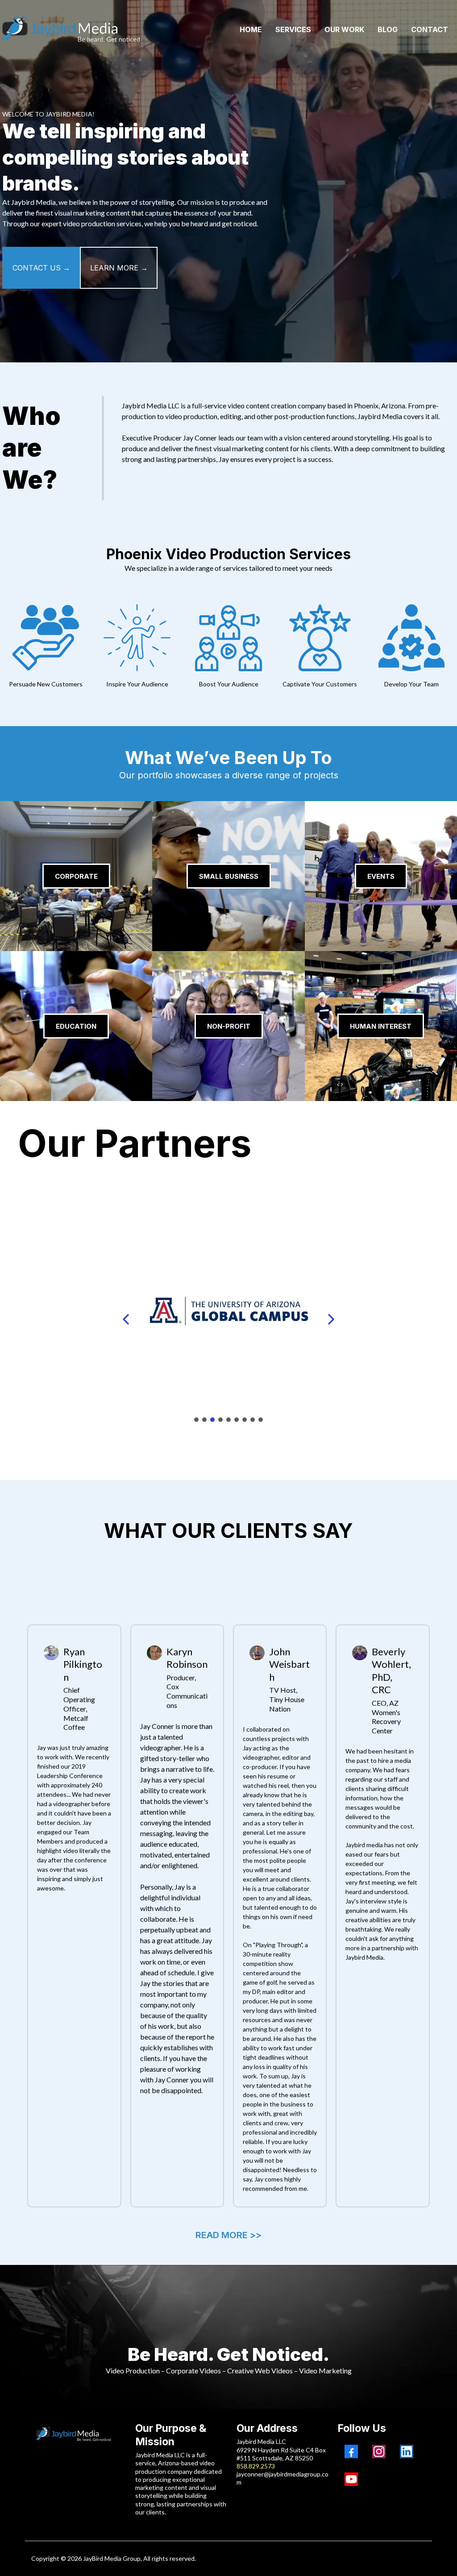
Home (251, 29)
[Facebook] (351, 2451)
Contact (430, 29)
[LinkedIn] (407, 2451)
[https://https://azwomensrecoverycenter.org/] (228, 1319)
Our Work (344, 29)
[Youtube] (351, 2479)
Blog (388, 29)
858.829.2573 (256, 2466)
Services (293, 29)
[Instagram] (379, 2451)
